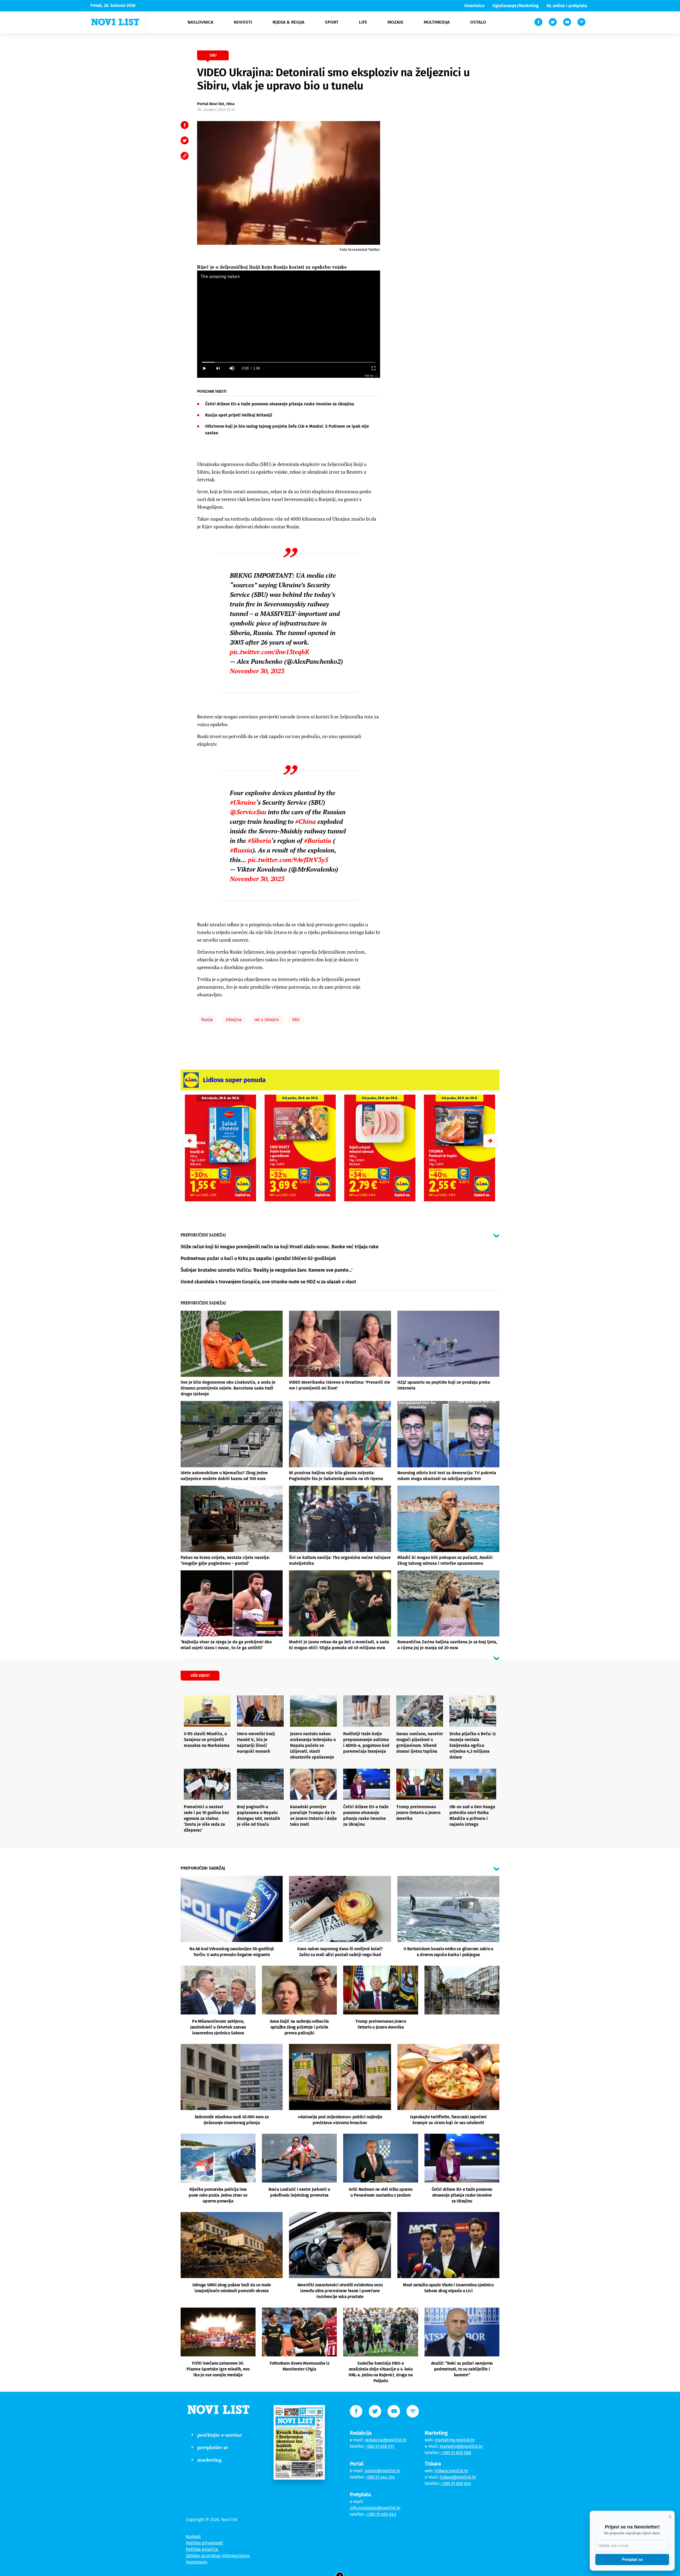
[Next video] (218, 368)
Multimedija (437, 22)
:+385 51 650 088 (456, 2453)
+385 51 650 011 (380, 2446)
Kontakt (193, 2537)
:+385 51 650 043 (381, 2514)
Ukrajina (234, 1020)
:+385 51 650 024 (456, 2483)
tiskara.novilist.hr (452, 2471)
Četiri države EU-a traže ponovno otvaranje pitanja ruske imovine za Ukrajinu (280, 404)
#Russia (241, 850)
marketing (209, 2460)
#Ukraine (243, 802)
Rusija (207, 1020)
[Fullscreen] (373, 368)
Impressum (197, 2562)
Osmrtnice (474, 6)
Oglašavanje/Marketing (516, 6)
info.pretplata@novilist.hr (375, 2508)
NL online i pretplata (567, 6)
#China (305, 821)
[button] (490, 1141)
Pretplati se (632, 2559)
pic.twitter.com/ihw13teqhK (270, 652)
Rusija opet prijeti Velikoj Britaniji (239, 415)
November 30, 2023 (257, 671)
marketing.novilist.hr (455, 2440)
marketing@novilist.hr (461, 2446)
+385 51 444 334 (380, 2477)
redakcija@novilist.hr (386, 2440)
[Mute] (232, 368)
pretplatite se (213, 2447)
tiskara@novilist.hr (458, 2477)
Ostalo (478, 22)
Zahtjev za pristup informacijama (218, 2556)
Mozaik (395, 22)
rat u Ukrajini (267, 1020)
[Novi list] (115, 22)
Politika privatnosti (205, 2543)
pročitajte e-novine (220, 2435)
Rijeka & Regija (288, 22)
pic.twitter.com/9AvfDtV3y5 (288, 860)
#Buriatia (318, 841)
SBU (296, 1020)
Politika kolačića (202, 2549)
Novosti (243, 22)
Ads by (369, 376)
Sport (332, 22)
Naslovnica (200, 22)
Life (363, 22)
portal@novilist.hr (382, 2471)
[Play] (204, 368)
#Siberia (259, 841)
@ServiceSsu (248, 812)
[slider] (289, 362)
